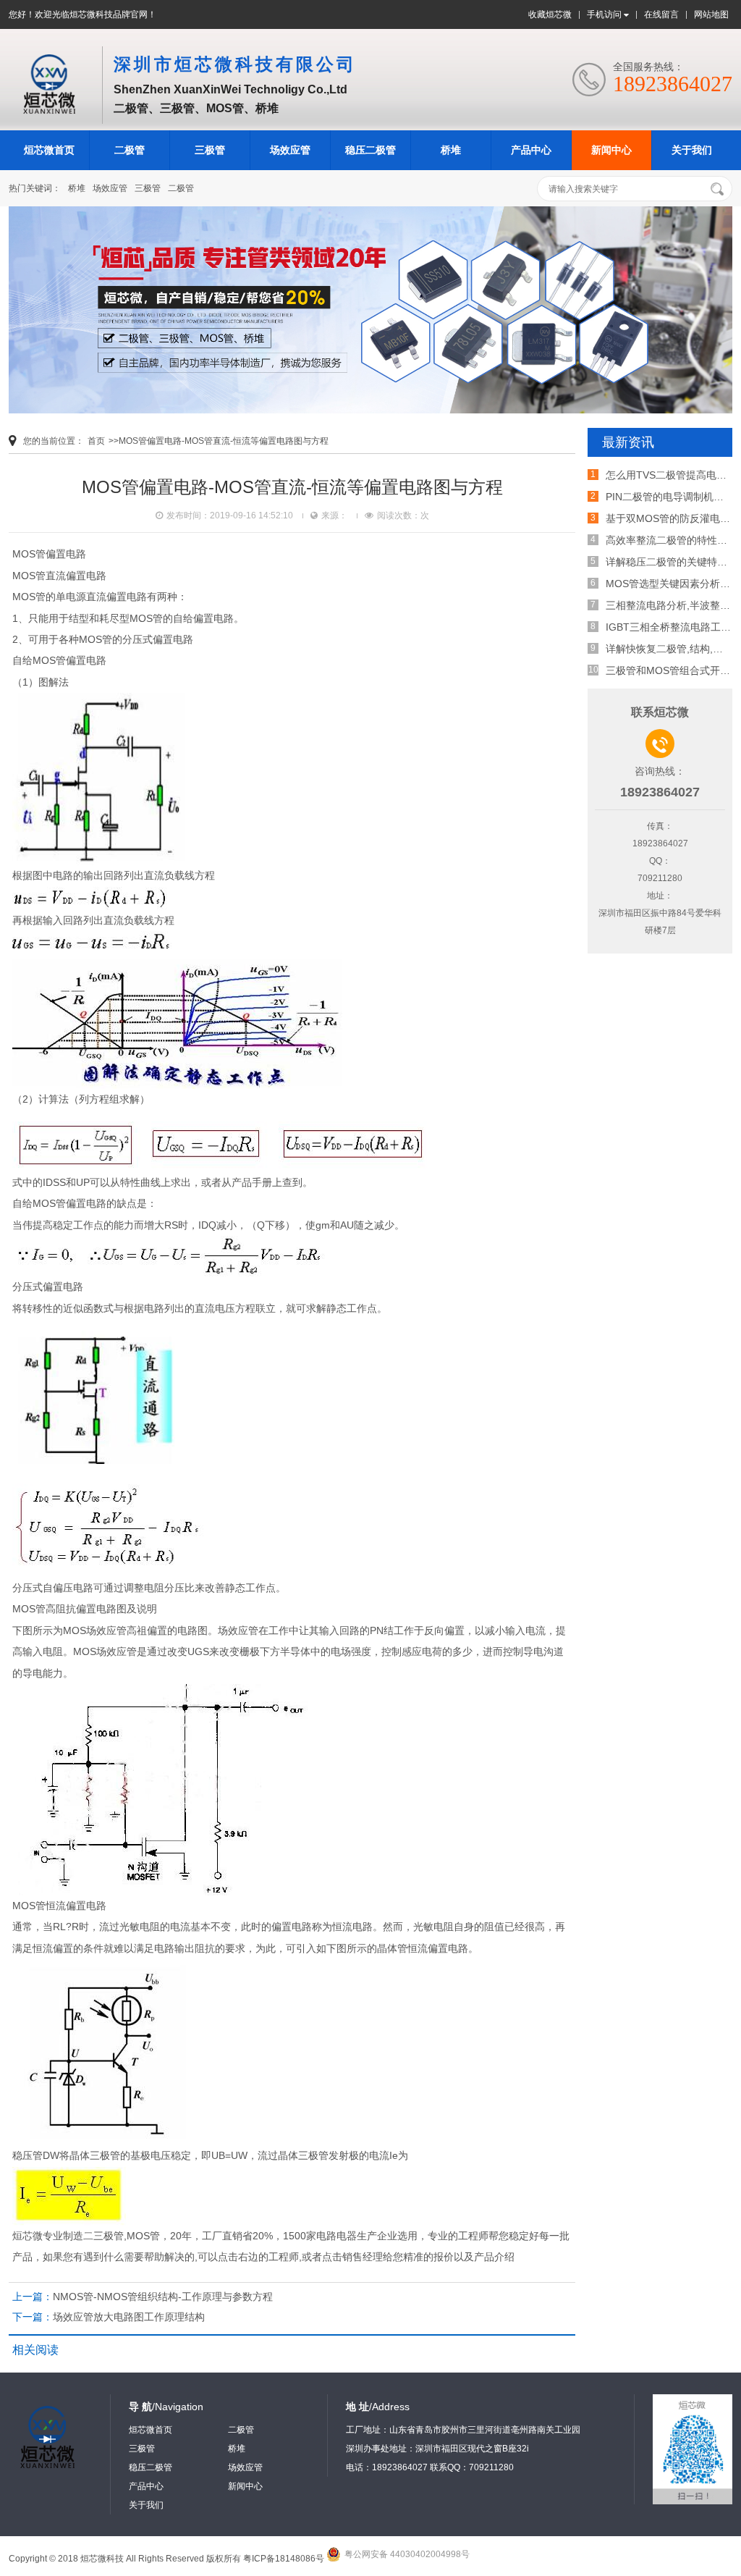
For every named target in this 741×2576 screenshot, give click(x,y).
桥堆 (451, 150)
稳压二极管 (370, 150)
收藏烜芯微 (550, 14)
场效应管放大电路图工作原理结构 (129, 2317)
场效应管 (290, 150)
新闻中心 (611, 150)
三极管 (210, 150)
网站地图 (711, 14)
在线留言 (661, 14)
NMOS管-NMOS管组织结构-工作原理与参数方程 (163, 2297)
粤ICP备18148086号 (284, 2559)
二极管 (130, 150)
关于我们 (692, 150)
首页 (96, 441)
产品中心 (531, 150)
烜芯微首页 (49, 150)
